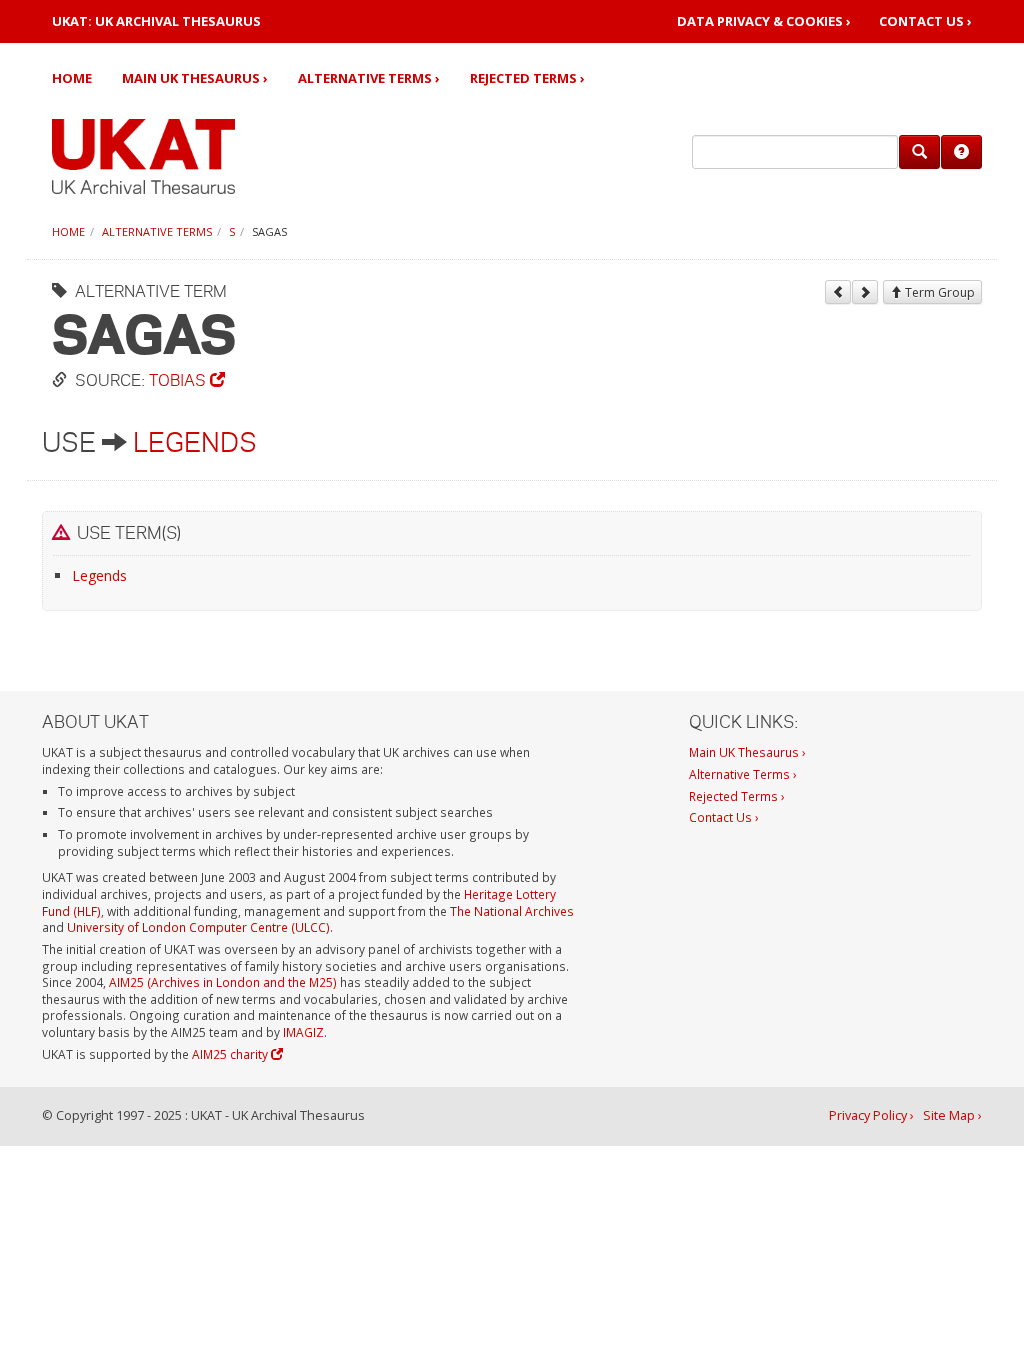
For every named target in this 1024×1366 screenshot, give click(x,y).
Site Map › (952, 1115)
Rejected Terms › (527, 78)
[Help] (961, 152)
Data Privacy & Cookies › (764, 21)
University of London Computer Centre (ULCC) (198, 927)
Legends (195, 442)
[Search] (919, 152)
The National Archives (512, 911)
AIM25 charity (231, 1054)
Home (72, 78)
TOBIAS (179, 379)
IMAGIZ (303, 1032)
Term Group (938, 292)
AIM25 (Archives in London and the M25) (223, 982)
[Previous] (838, 292)
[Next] (865, 292)
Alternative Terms (157, 231)
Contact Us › (925, 21)
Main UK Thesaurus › (195, 78)
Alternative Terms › (369, 78)
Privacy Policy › (871, 1115)
